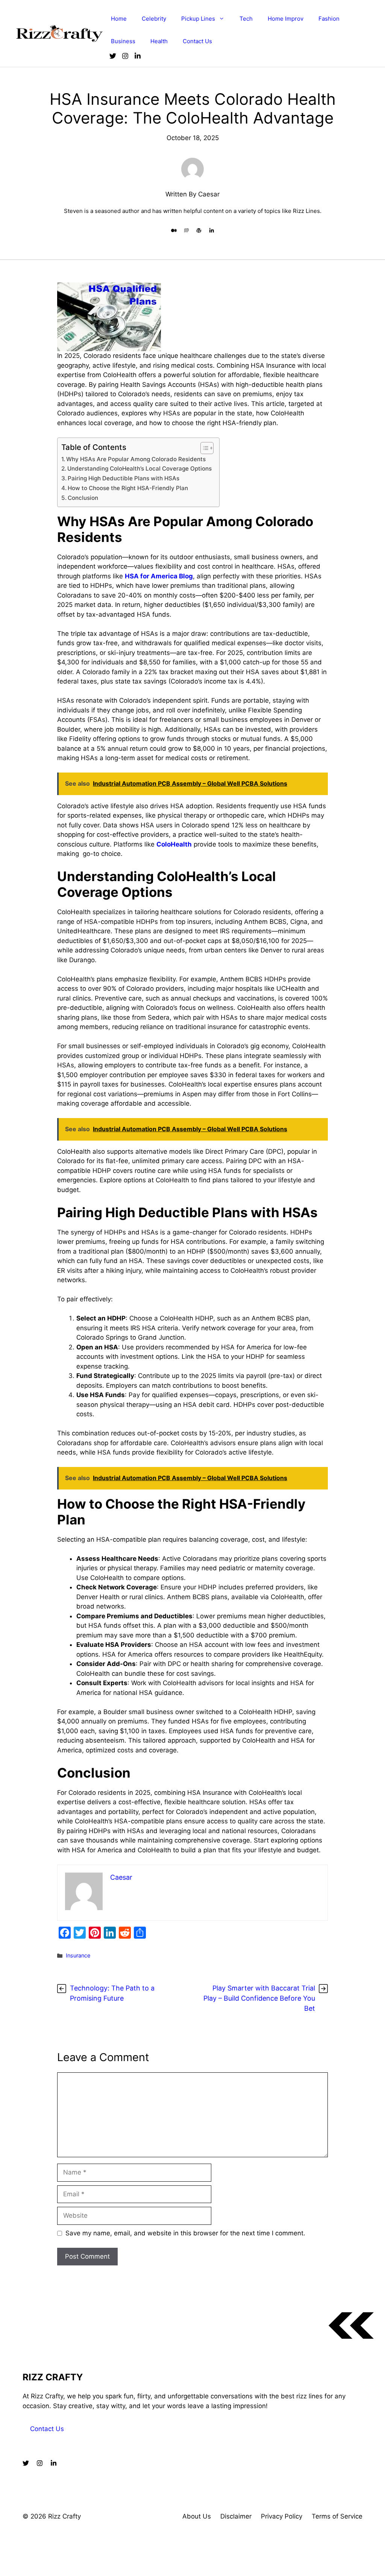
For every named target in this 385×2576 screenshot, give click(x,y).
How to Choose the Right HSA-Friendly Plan (128, 488)
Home (119, 19)
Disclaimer (236, 2516)
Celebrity (154, 19)
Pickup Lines (198, 19)
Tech (246, 19)
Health (159, 41)
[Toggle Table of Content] (203, 448)
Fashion (329, 19)
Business (123, 41)
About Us (197, 2516)
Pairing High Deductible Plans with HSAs (124, 478)
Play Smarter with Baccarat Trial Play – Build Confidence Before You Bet (259, 1998)
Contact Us (197, 41)
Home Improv (286, 19)
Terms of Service (337, 2516)
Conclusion (83, 498)
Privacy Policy (282, 2516)
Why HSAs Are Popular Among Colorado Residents (136, 459)
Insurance (78, 1955)
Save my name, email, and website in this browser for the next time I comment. (185, 2233)
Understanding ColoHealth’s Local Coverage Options (139, 469)
